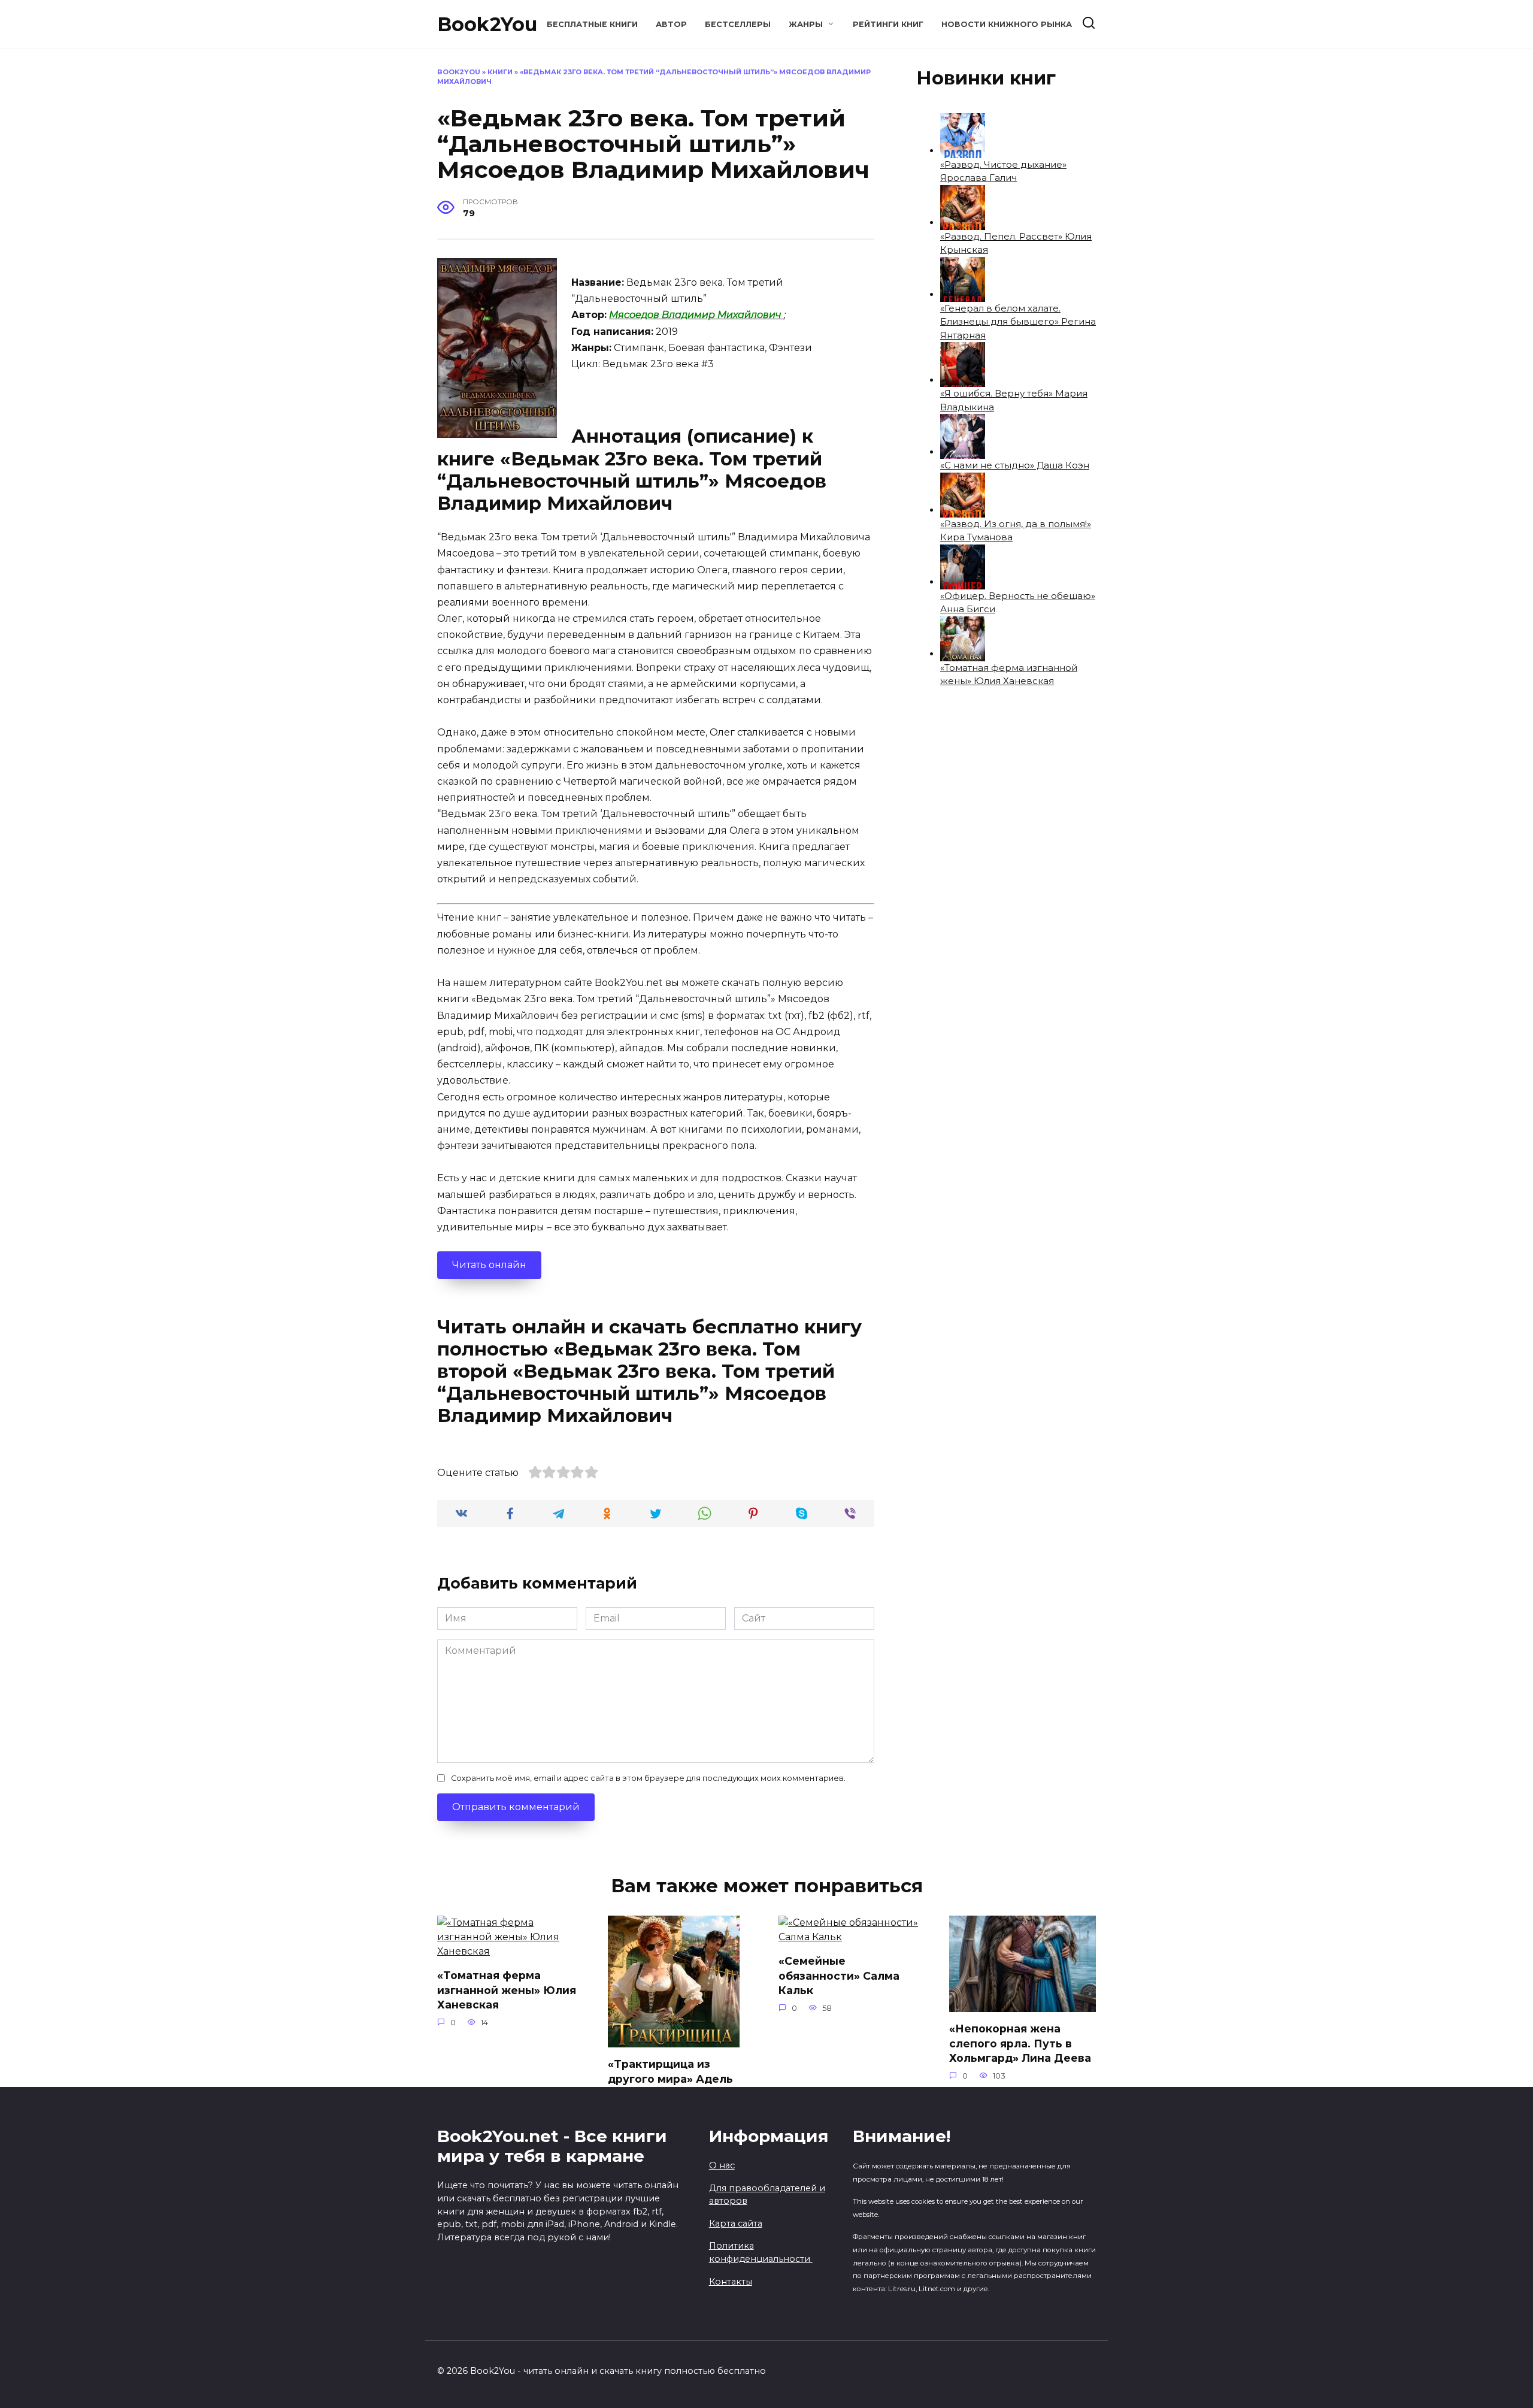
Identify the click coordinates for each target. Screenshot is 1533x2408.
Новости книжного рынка (1007, 24)
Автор (671, 24)
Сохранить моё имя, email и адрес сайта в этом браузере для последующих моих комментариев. (648, 1778)
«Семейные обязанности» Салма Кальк (839, 1976)
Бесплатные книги (592, 24)
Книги (500, 72)
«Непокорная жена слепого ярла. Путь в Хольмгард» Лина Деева (1020, 2043)
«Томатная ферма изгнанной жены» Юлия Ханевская (507, 1990)
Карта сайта (736, 2224)
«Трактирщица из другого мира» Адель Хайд (670, 2079)
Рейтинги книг (888, 24)
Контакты (731, 2282)
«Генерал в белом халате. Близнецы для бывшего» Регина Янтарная (1018, 322)
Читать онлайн (489, 1265)
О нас (722, 2165)
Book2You (487, 24)
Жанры (806, 24)
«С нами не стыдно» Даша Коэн (1015, 465)
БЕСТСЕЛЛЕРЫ (738, 24)
